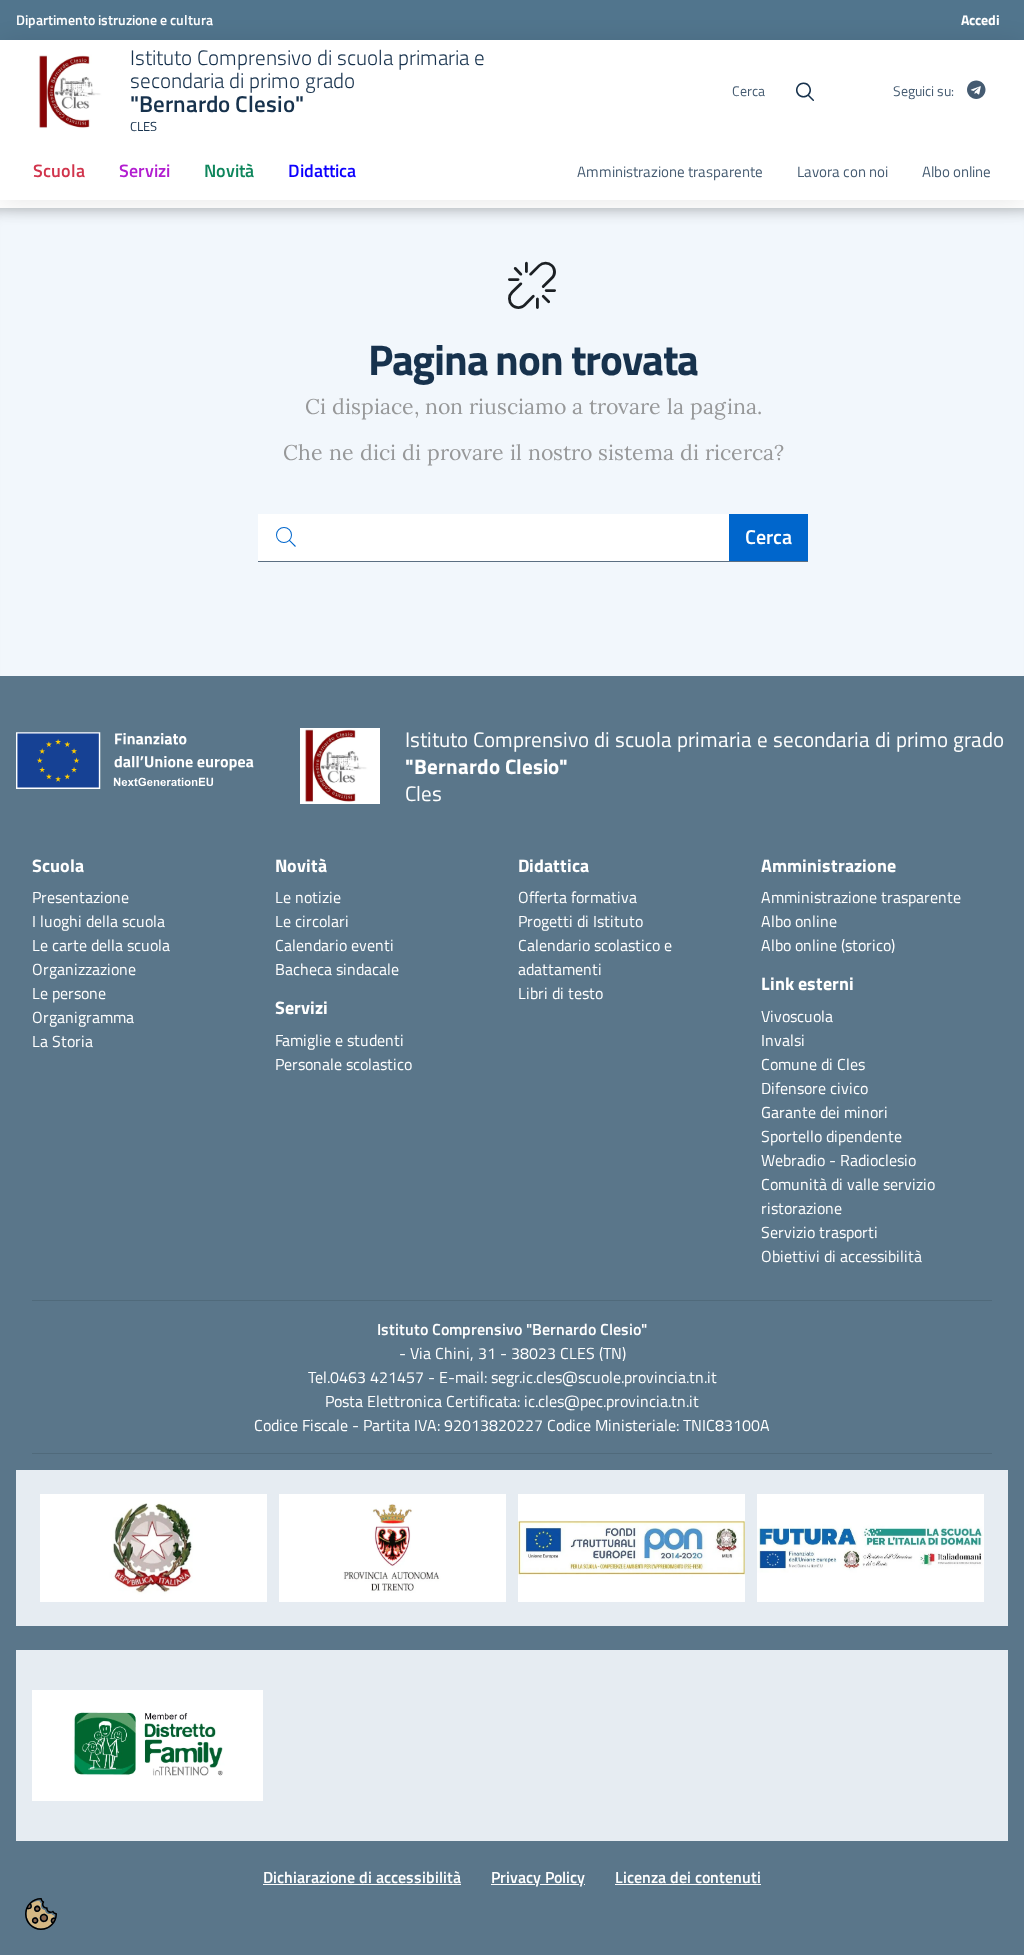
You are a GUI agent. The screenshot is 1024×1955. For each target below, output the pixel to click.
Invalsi (783, 1040)
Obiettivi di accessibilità (841, 1256)
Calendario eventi (334, 945)
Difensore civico (814, 1088)
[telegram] (976, 91)
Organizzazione (84, 969)
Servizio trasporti (819, 1232)
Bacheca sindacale (337, 969)
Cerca (768, 536)
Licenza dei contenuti (688, 1877)
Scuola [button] (65, 177)
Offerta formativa (577, 897)
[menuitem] (59, 172)
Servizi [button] (144, 170)
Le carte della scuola (101, 945)
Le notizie (308, 897)
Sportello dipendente (831, 1136)
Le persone (69, 993)
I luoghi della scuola (98, 921)
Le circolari (312, 921)
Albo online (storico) (828, 945)
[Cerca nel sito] (805, 92)
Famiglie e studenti (339, 1040)
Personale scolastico (343, 1064)
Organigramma (83, 1017)
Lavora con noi (842, 172)
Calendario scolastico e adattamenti (595, 957)
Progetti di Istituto (580, 921)
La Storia (62, 1041)
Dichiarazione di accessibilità (362, 1877)
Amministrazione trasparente (670, 172)
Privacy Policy (538, 1877)
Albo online (956, 172)
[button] (153, 1558)
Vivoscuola (797, 1016)
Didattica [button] (322, 170)
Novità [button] (229, 170)
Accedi (980, 19)
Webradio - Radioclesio (838, 1160)
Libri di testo (560, 993)
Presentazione (80, 897)
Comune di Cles (813, 1064)
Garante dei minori (824, 1112)
